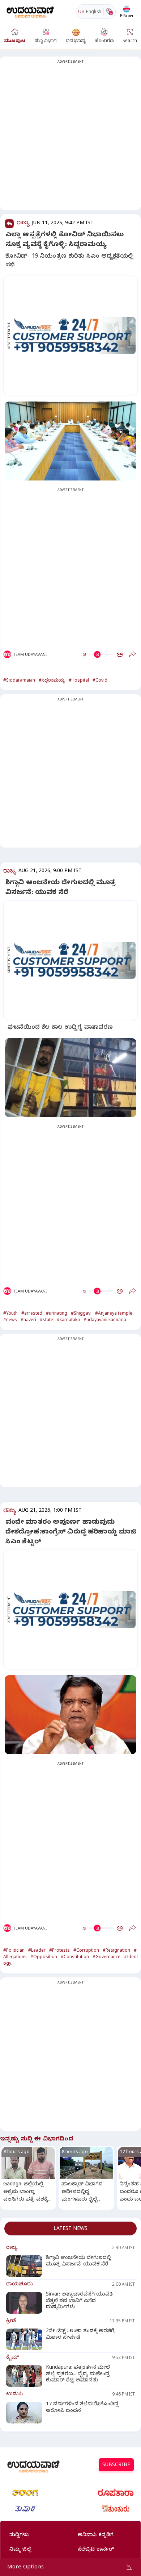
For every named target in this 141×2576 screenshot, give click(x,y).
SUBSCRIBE (116, 2466)
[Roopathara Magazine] (116, 2493)
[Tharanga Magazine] (25, 2493)
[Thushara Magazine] (25, 2509)
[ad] (74, 336)
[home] (30, 11)
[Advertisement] (70, 138)
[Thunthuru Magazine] (116, 2509)
